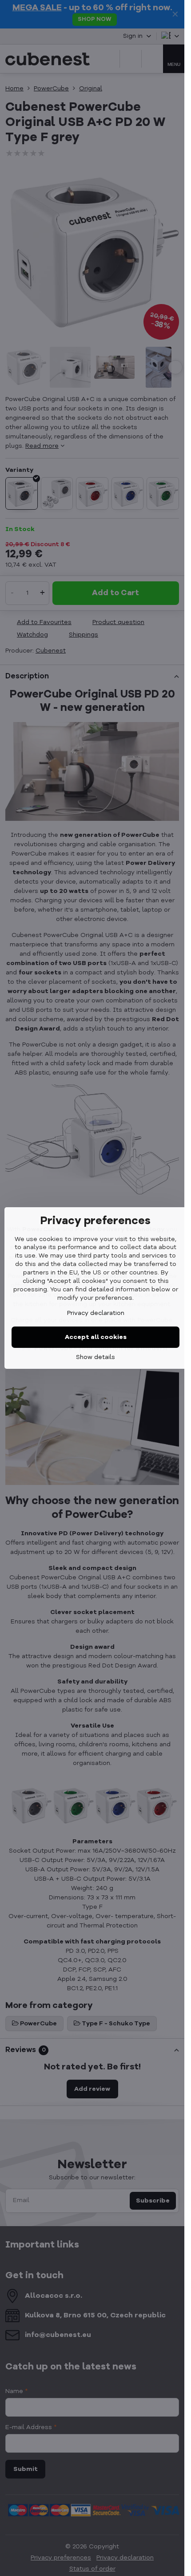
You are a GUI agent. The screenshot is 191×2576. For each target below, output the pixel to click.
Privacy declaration (96, 1313)
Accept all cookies (96, 1337)
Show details (95, 1357)
